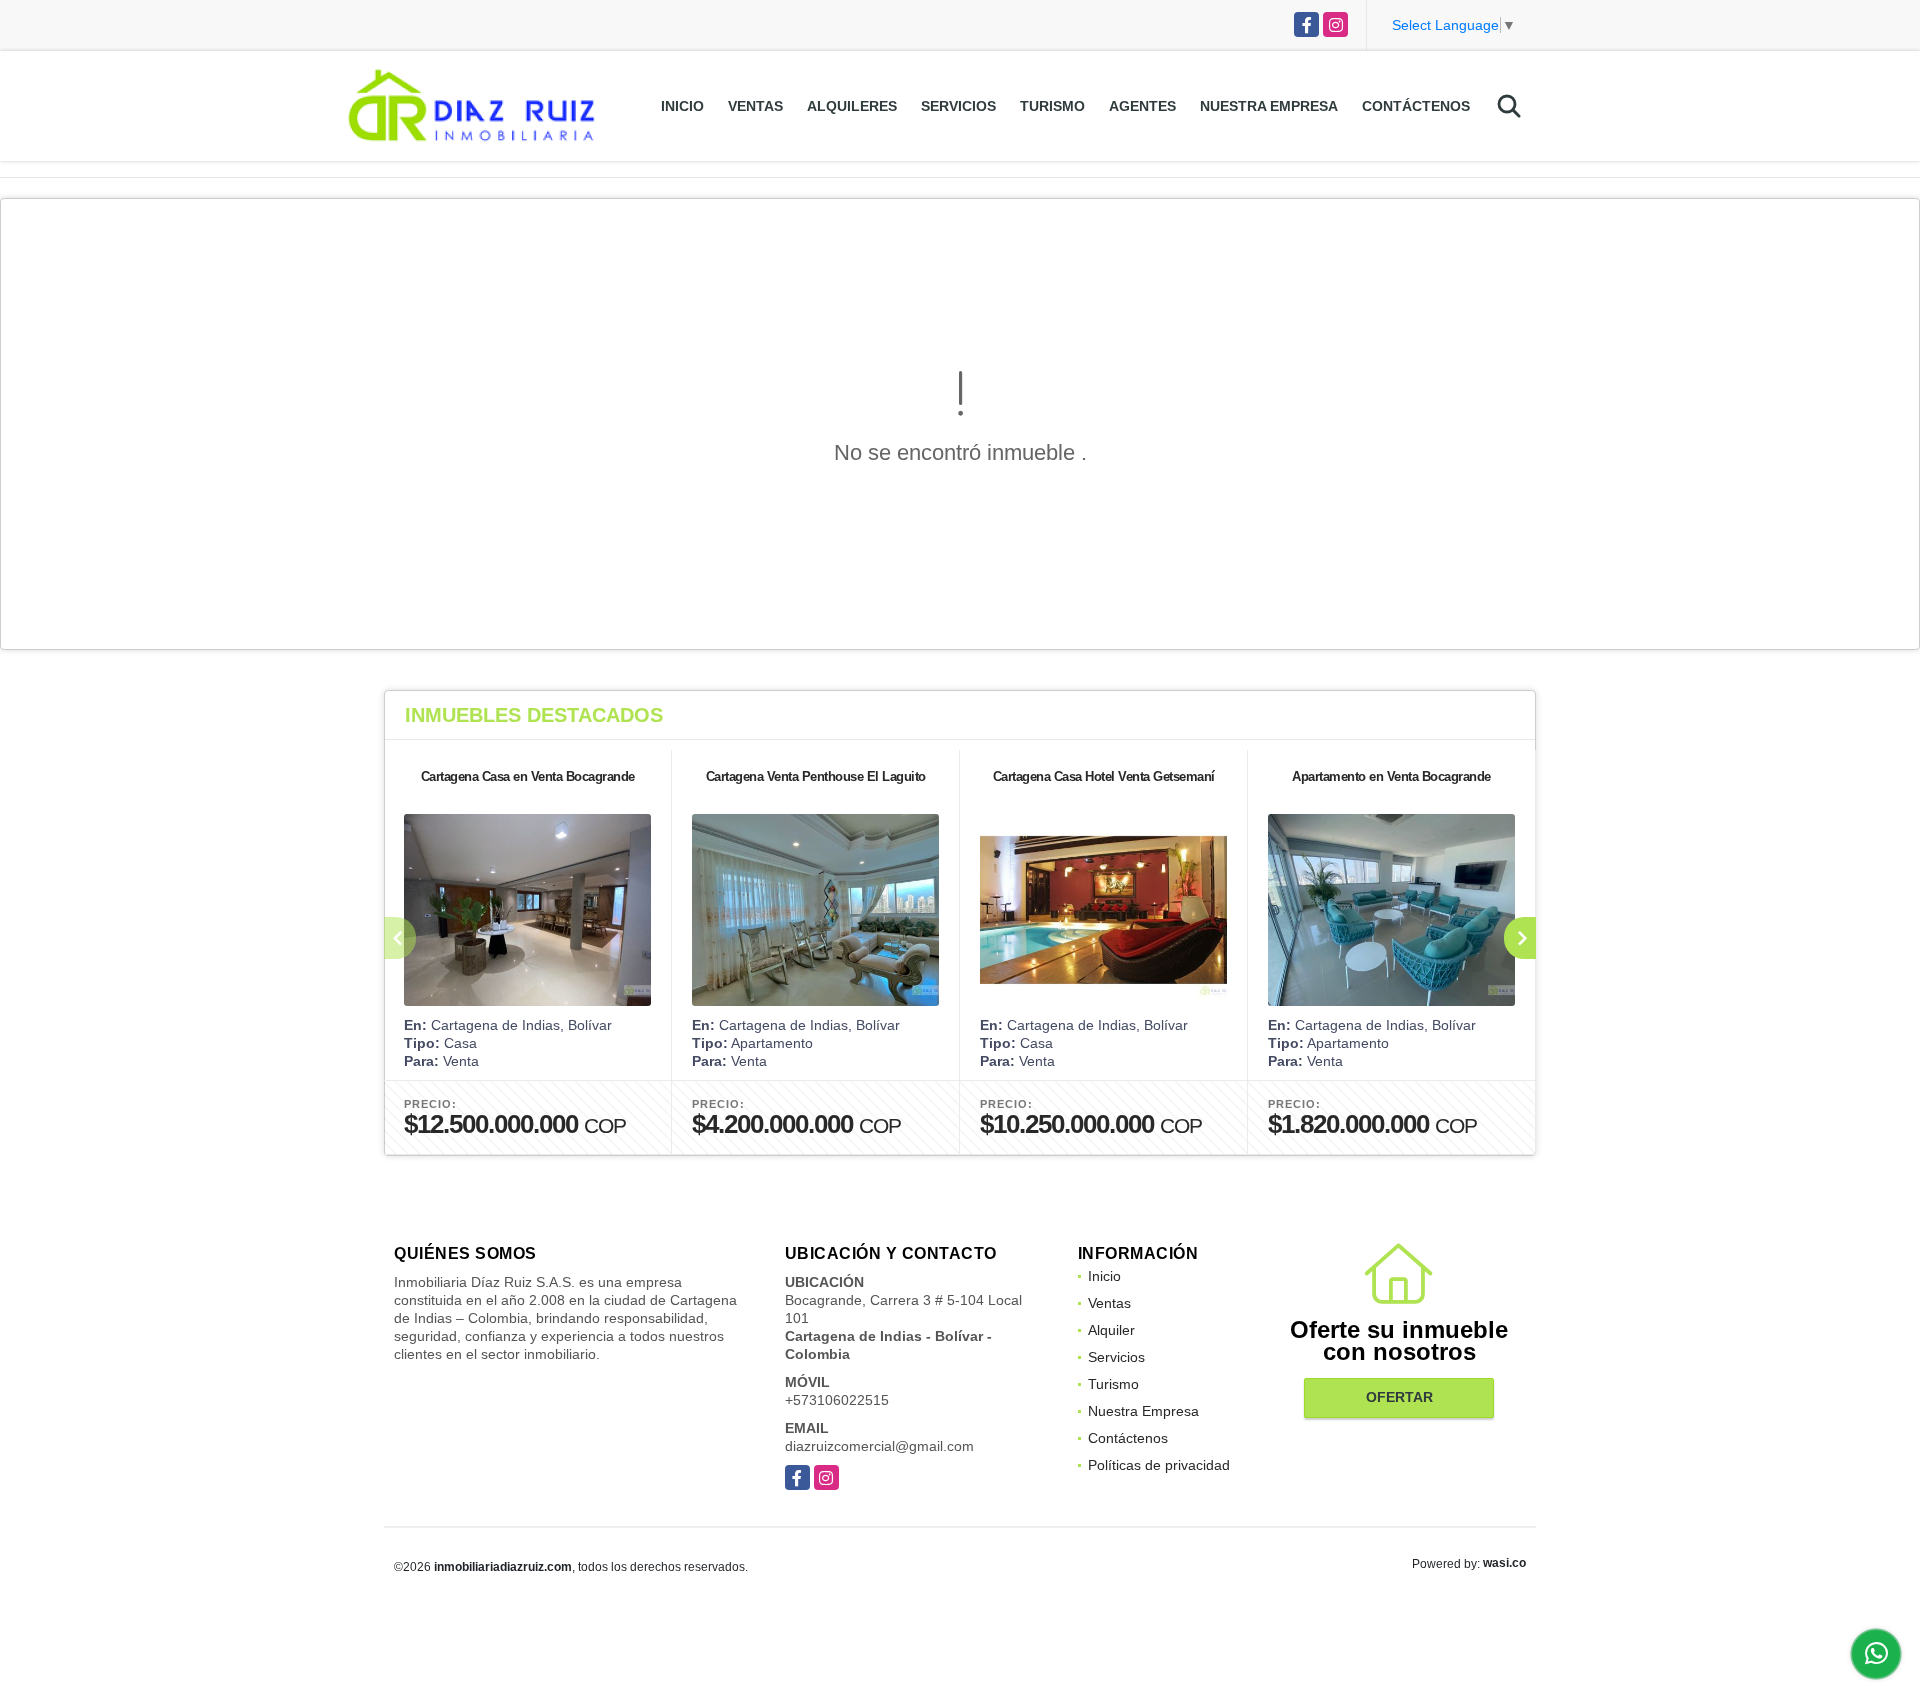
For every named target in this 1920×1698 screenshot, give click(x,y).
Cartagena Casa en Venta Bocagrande (528, 776)
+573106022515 (837, 1400)
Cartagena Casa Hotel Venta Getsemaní (1104, 776)
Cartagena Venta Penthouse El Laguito (816, 776)
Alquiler (1111, 1330)
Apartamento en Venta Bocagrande (1391, 776)
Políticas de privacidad (1159, 1465)
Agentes (1142, 106)
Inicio (682, 106)
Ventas (755, 106)
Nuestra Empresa (1269, 106)
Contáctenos (1416, 106)
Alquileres (852, 106)
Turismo (1052, 106)
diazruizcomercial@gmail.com (879, 1446)
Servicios (958, 106)
